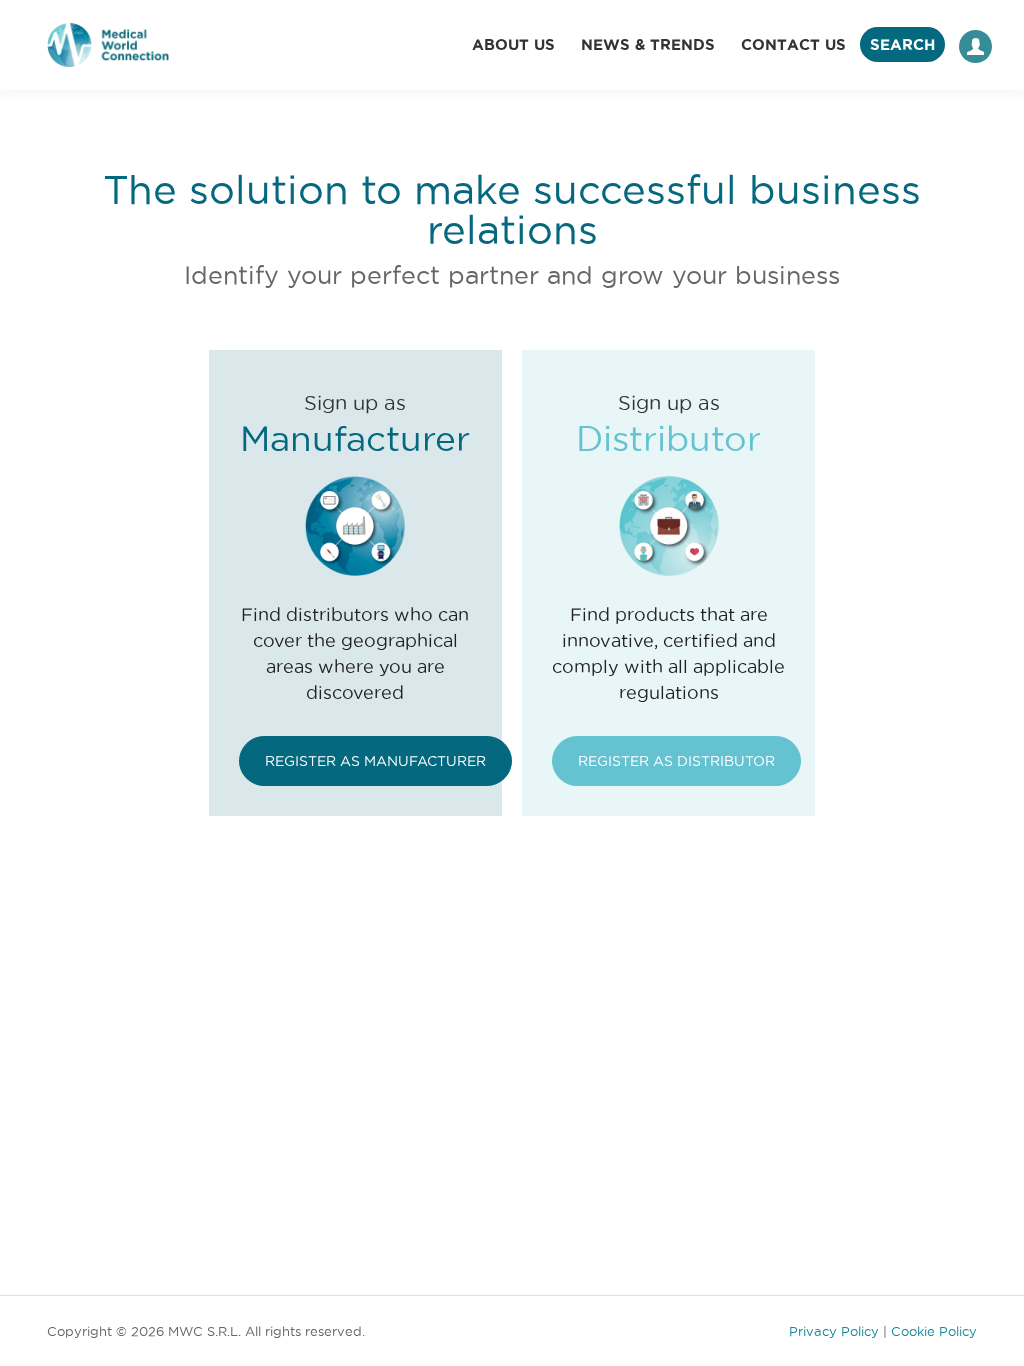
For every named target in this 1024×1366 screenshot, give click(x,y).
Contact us (793, 44)
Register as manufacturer (375, 761)
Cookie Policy (934, 1331)
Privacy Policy (834, 1331)
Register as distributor (676, 761)
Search (902, 44)
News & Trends (648, 44)
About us (513, 44)
